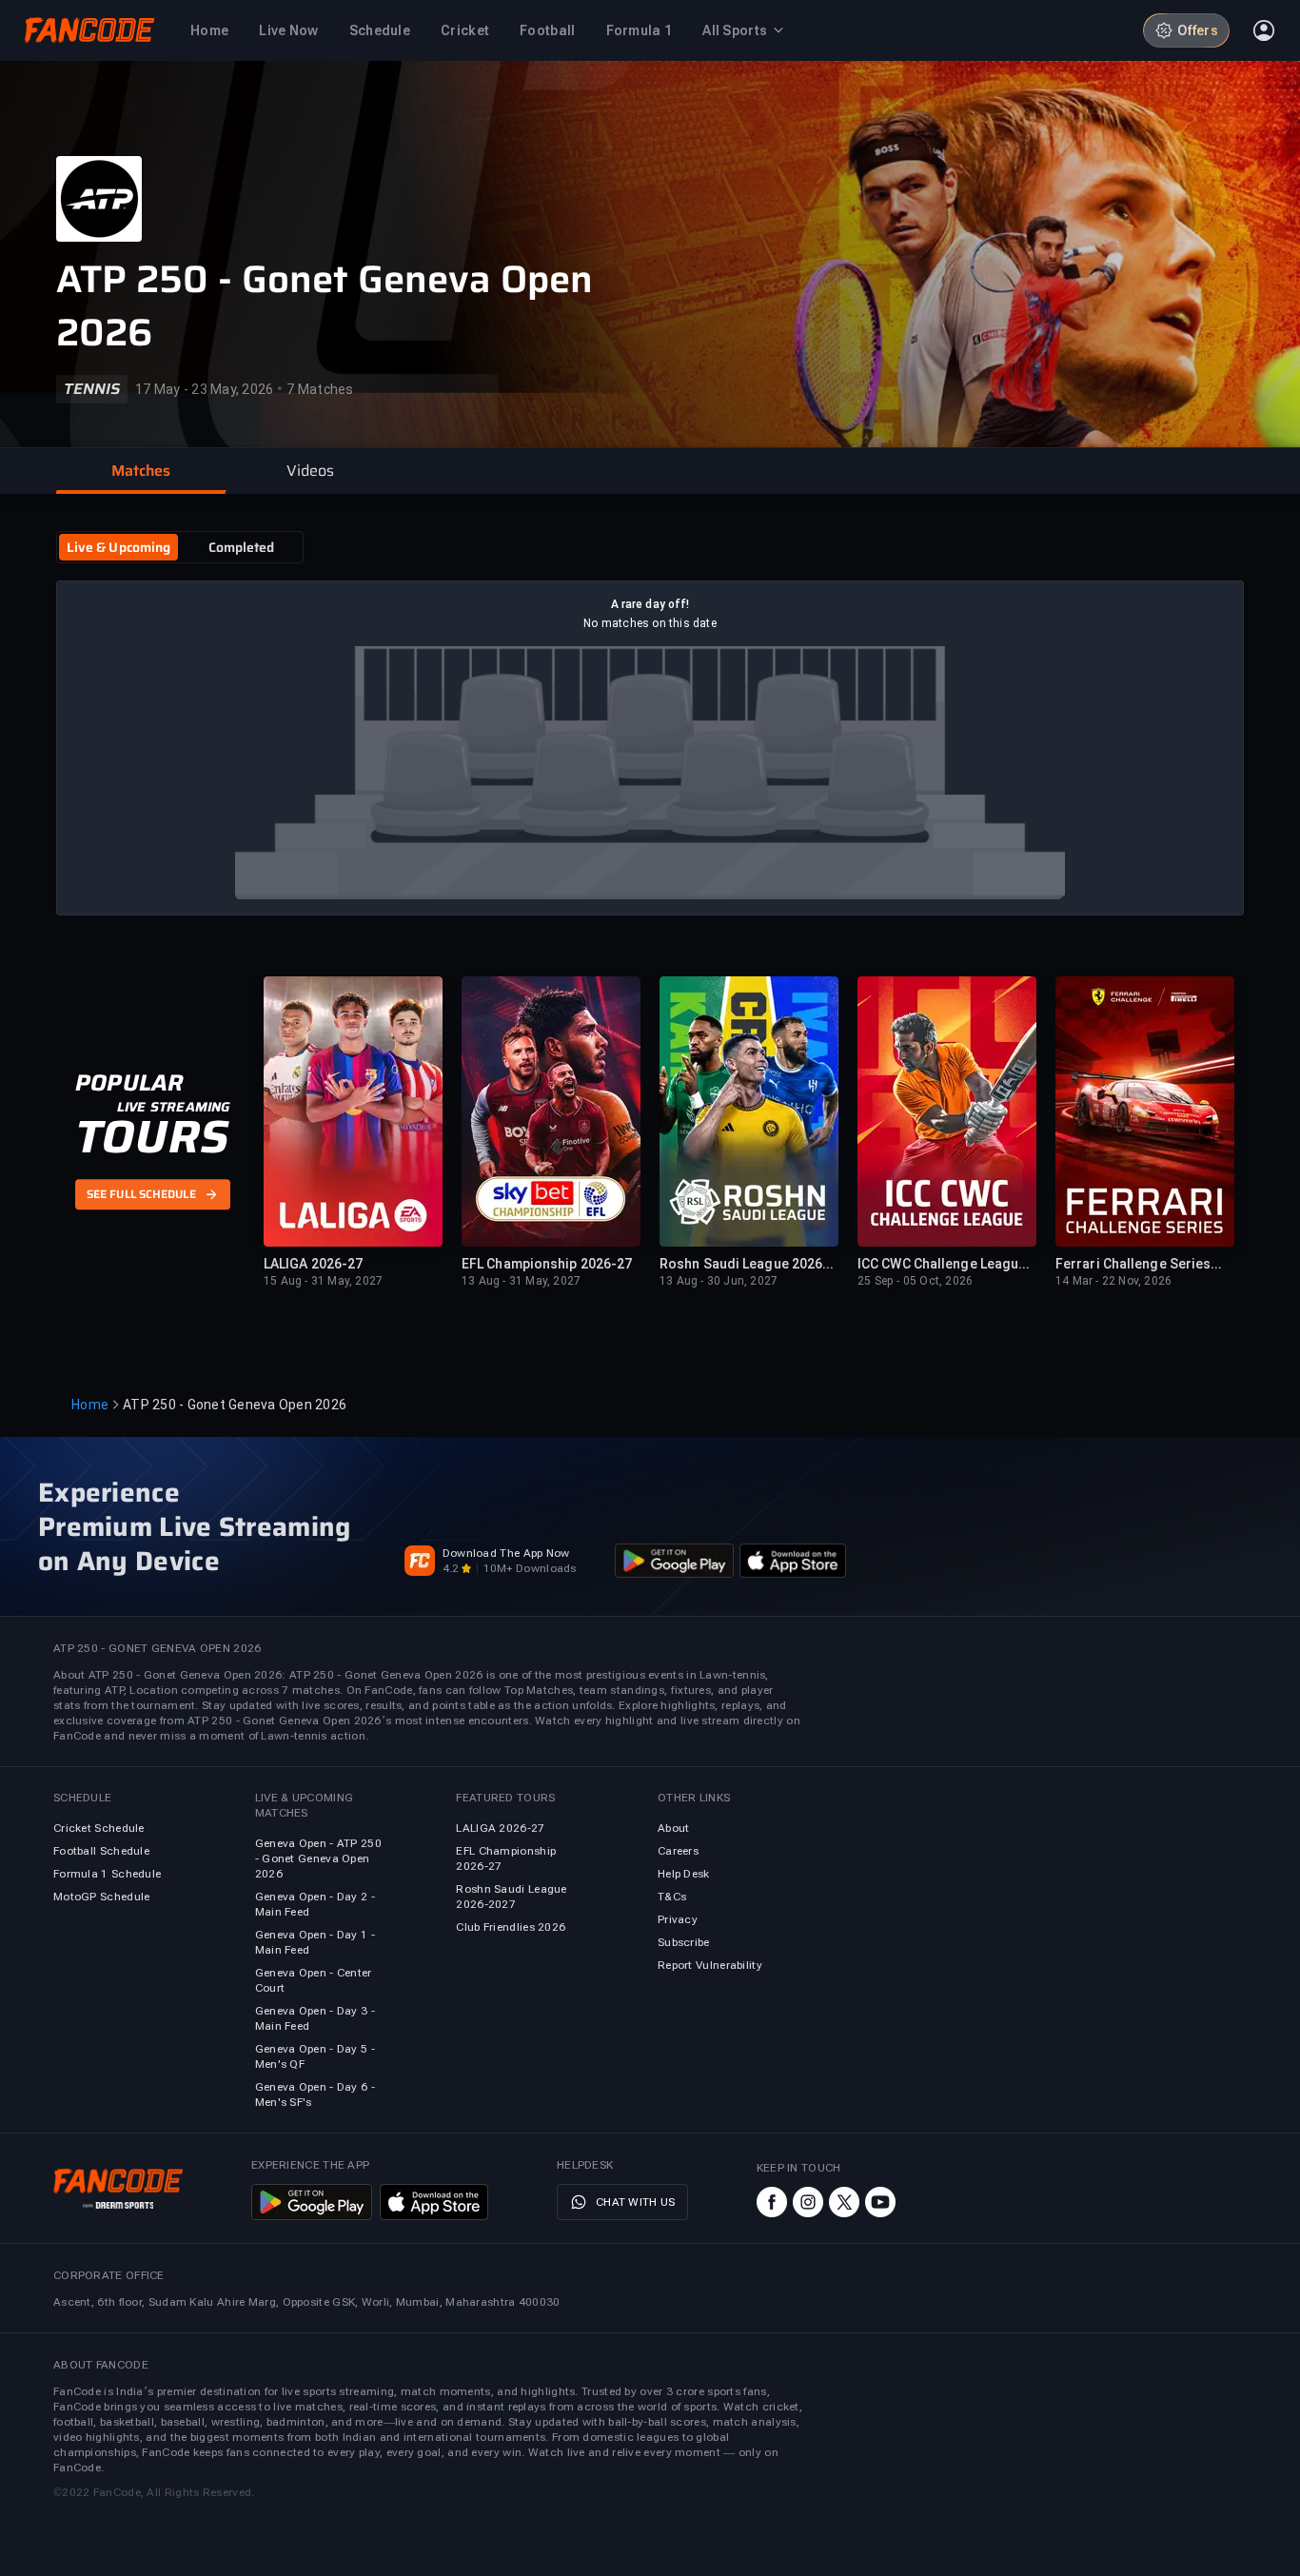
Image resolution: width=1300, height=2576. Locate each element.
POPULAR (129, 1083)
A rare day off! (650, 604)
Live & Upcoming (119, 547)
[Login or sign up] (1264, 30)
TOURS (152, 1137)
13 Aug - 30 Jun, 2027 (719, 1281)
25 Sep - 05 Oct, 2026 (915, 1281)
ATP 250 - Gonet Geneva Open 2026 (325, 306)
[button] (141, 471)
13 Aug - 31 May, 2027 (521, 1281)
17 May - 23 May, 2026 (204, 389)
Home (90, 1405)
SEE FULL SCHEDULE (141, 1195)
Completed (242, 547)
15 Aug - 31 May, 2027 (323, 1281)
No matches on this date (650, 623)
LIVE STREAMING (174, 1107)
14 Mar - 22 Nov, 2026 (1113, 1281)
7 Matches (320, 389)
